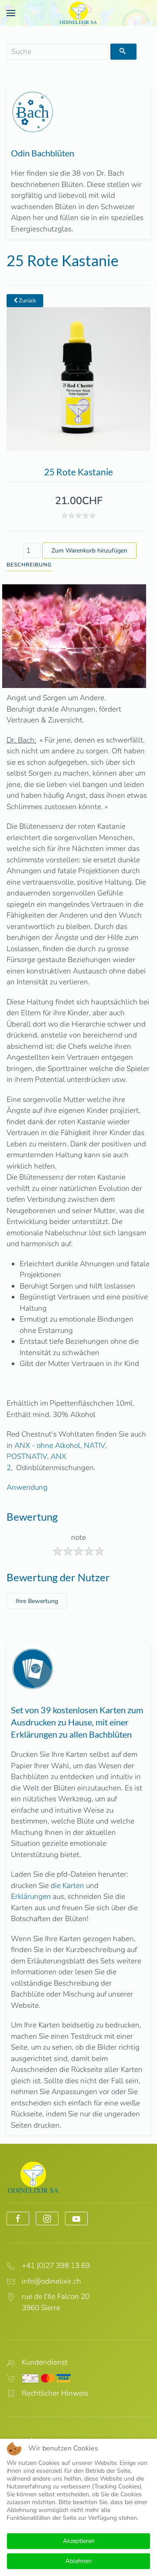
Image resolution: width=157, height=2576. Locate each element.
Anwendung (27, 1487)
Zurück (27, 301)
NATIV (94, 1446)
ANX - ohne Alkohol (47, 1446)
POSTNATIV (27, 1456)
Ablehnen (78, 2561)
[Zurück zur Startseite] (78, 13)
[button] (11, 13)
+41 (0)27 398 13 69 (56, 2266)
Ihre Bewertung (37, 1601)
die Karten (67, 1886)
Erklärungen (31, 1896)
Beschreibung (29, 565)
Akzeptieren (79, 2541)
